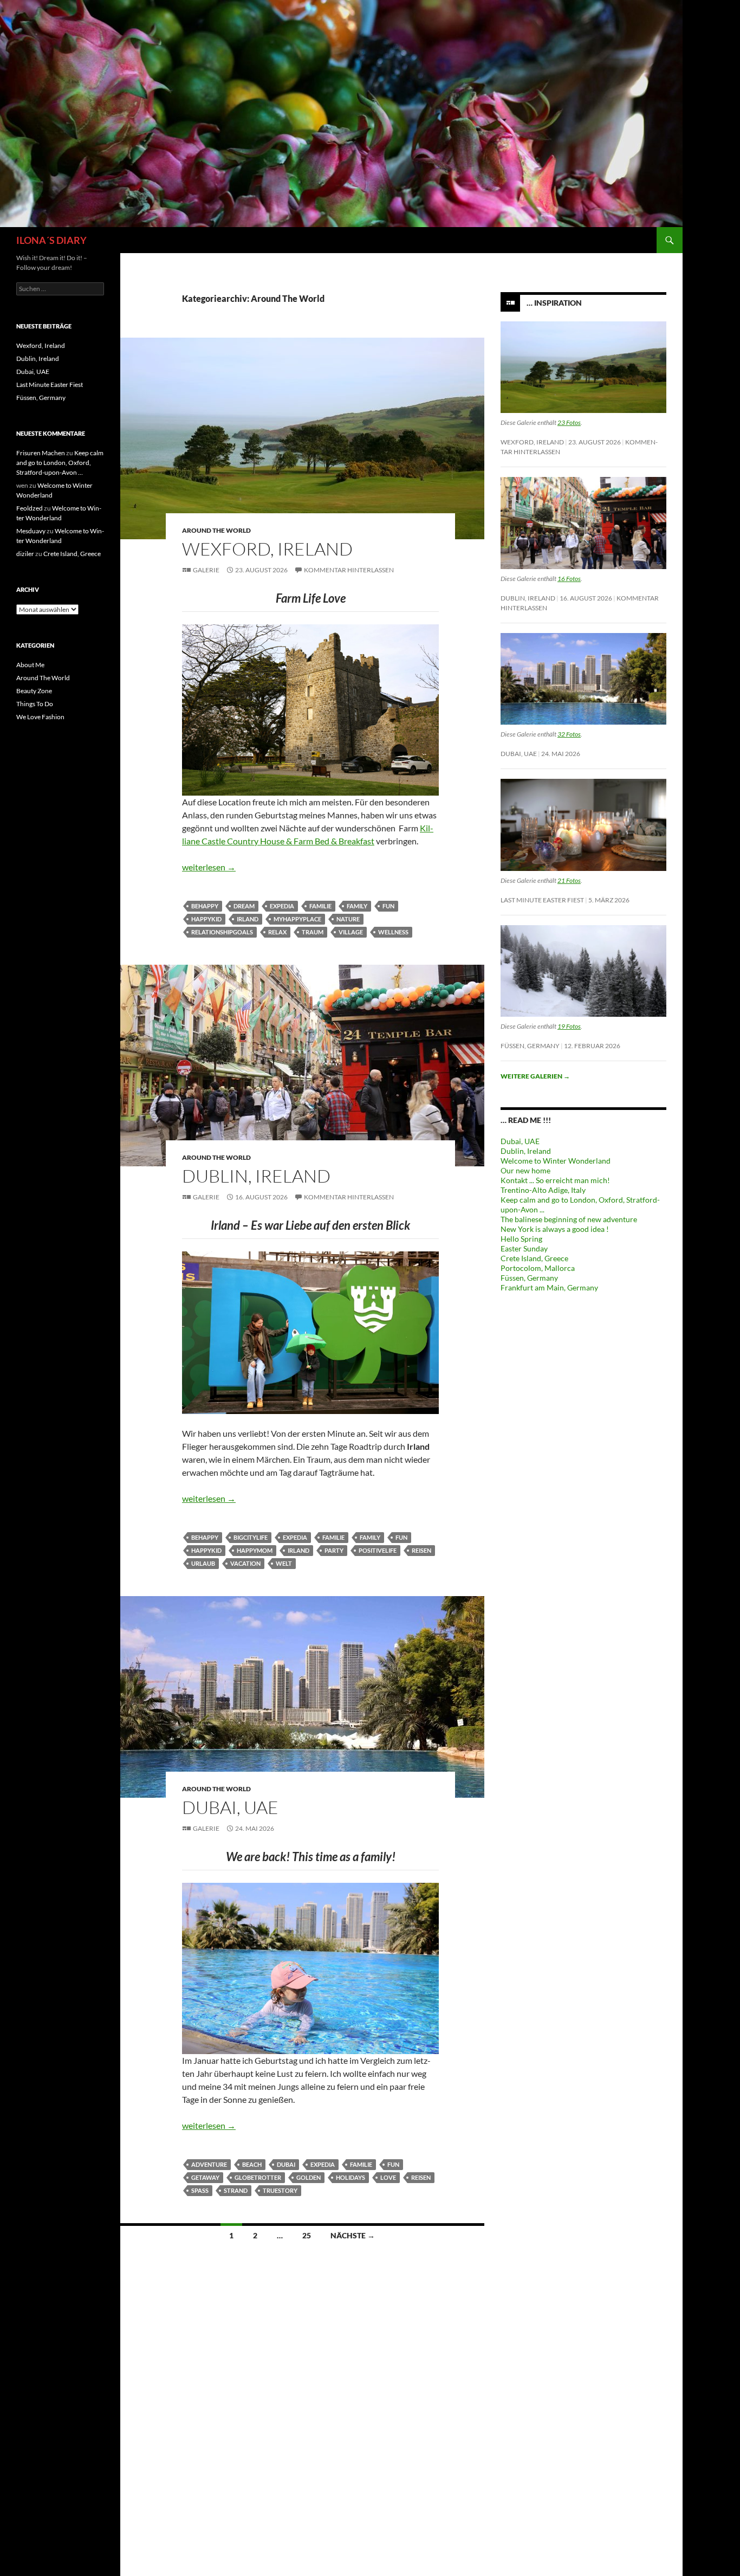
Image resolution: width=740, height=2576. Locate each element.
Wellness (393, 932)
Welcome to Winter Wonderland (556, 1161)
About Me (30, 665)
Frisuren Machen (41, 453)
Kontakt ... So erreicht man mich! (555, 1180)
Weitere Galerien (535, 1076)
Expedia (282, 906)
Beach (252, 2164)
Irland (248, 919)
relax (277, 932)
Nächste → (353, 2235)
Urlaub (203, 1563)
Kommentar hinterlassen (349, 570)
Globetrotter (258, 2177)
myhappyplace (297, 919)
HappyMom (255, 1550)
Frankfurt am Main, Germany (549, 1287)
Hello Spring (521, 1239)
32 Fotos (569, 734)
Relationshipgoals (222, 932)
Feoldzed (30, 508)
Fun (388, 906)
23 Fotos (569, 422)
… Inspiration (554, 303)
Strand (236, 2190)
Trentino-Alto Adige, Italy (543, 1190)
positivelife (378, 1550)
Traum (313, 932)
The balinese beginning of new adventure (569, 1219)
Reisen (421, 1550)
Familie (320, 906)
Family (357, 906)
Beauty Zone (34, 691)
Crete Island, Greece (534, 1258)
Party (334, 1550)
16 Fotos (569, 579)
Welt (284, 1563)
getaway (205, 2177)
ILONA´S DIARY (51, 240)
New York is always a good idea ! (555, 1229)
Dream (244, 906)
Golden (309, 2177)
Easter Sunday (524, 1248)
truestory (280, 2190)
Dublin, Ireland (256, 1176)
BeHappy (205, 906)
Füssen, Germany (530, 1046)
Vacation (245, 1563)
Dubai (286, 2164)
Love (388, 2177)
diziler (25, 554)
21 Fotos (569, 880)
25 (307, 2235)
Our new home (525, 1170)
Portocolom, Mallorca (538, 1268)
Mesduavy (31, 531)
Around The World (216, 530)
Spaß (200, 2190)
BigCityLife (251, 1537)
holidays (350, 2177)
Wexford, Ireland (267, 549)
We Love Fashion (40, 717)
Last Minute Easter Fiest (542, 900)
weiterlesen (209, 867)
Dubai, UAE (230, 1807)
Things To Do (35, 704)
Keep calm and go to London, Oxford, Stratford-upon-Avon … (60, 463)
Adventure (209, 2164)
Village (351, 932)
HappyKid (206, 919)
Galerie (206, 570)
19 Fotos (569, 1026)
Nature (348, 919)
